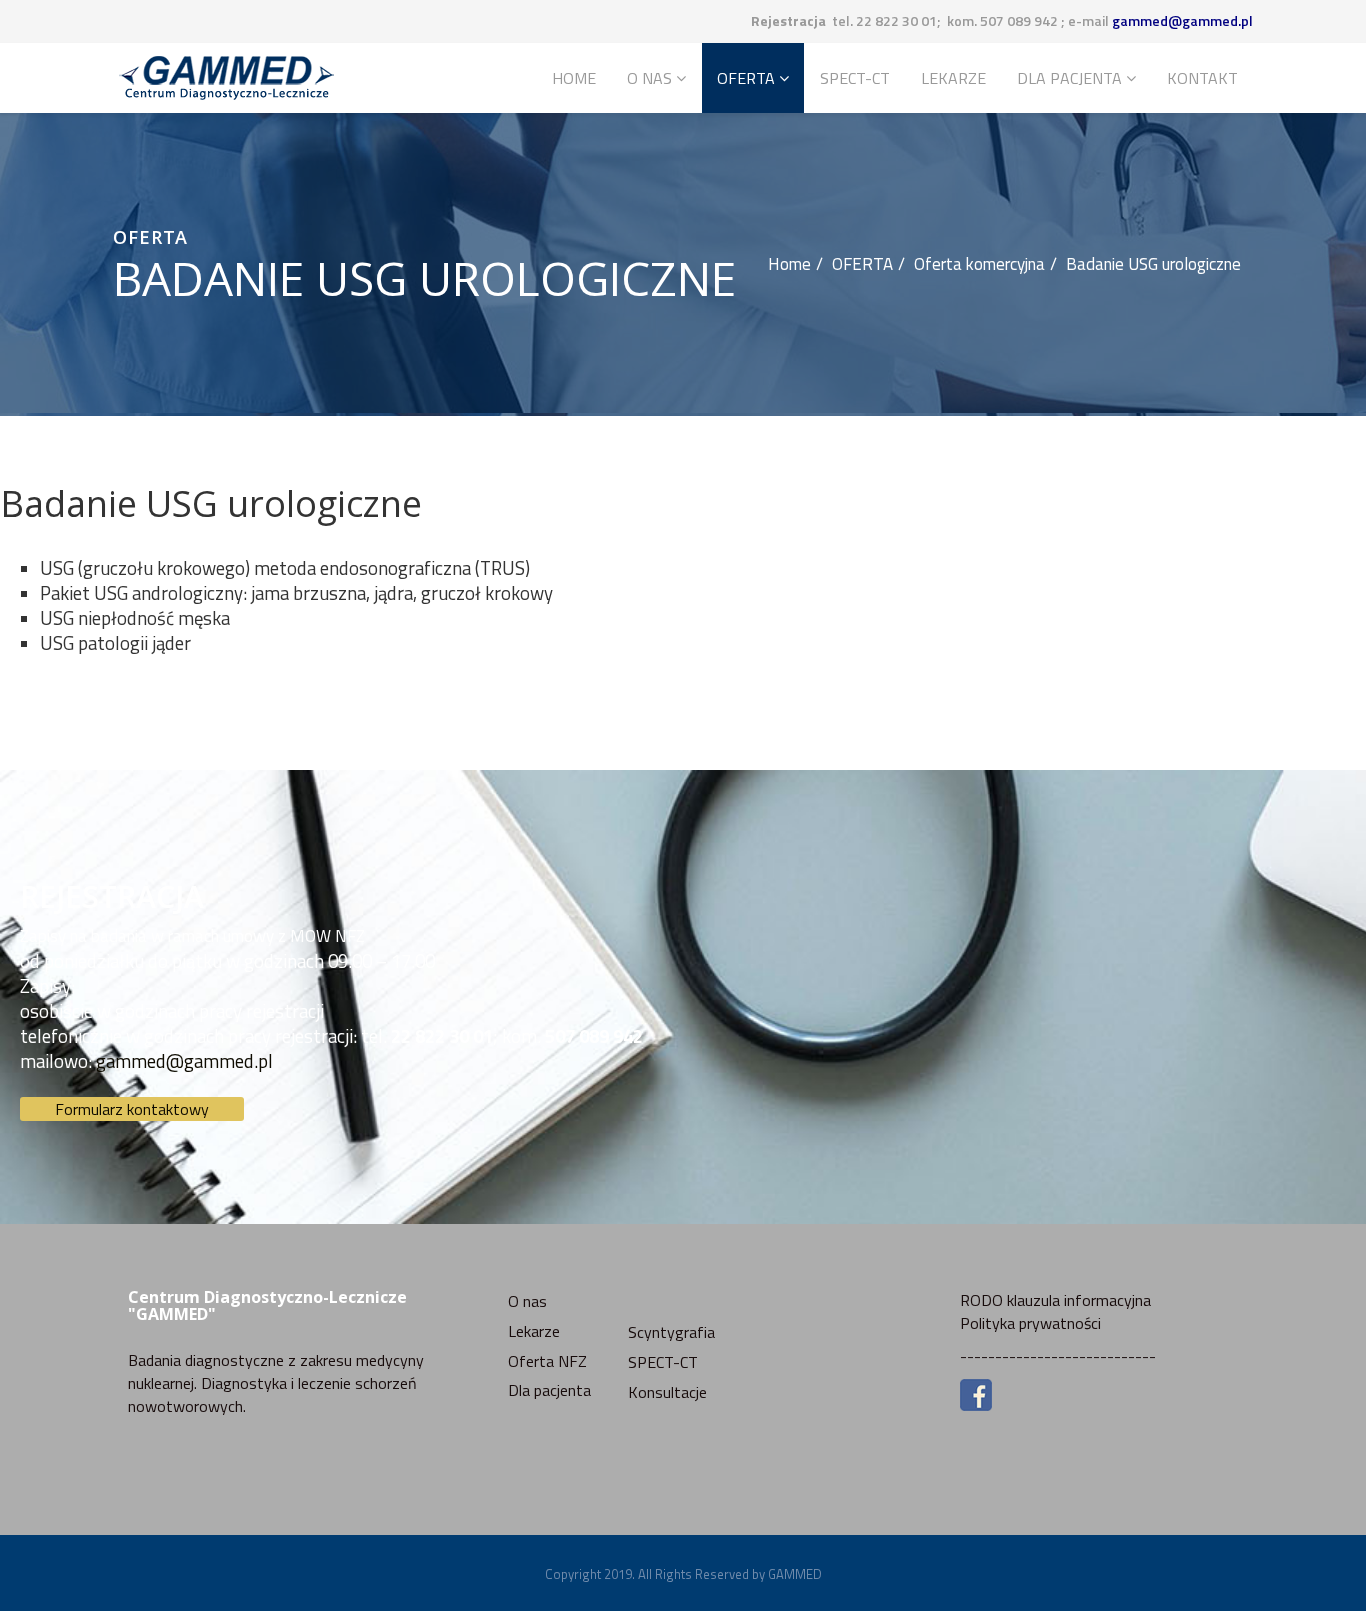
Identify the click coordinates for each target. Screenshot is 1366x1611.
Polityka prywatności (1030, 1323)
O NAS (649, 78)
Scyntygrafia (671, 1332)
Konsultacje (667, 1392)
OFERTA (746, 78)
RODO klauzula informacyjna (1055, 1300)
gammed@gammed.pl (1182, 20)
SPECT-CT (855, 78)
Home (574, 78)
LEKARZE (953, 78)
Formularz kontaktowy (132, 1109)
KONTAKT (1202, 78)
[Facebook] (1099, 1395)
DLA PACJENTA (1069, 78)
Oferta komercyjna (979, 264)
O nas (527, 1301)
